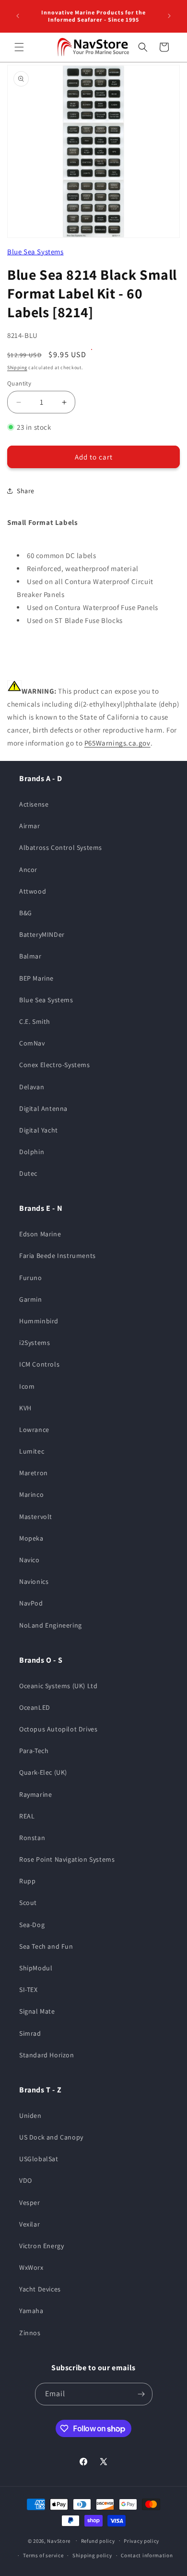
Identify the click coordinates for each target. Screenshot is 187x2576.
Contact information (147, 2555)
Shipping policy (92, 2555)
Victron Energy (41, 2246)
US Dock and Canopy (51, 2137)
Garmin (31, 1299)
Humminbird (39, 1321)
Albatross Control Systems (61, 847)
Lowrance (34, 1430)
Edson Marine (40, 1234)
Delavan (32, 1087)
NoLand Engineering (51, 1625)
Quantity (19, 383)
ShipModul (36, 1968)
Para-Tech (34, 1751)
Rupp (27, 1881)
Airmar (30, 826)
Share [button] (26, 491)
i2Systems (35, 1343)
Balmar (30, 956)
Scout (28, 1903)
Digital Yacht (39, 1130)
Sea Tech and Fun (46, 1946)
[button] (19, 47)
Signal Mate (37, 2011)
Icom (27, 1386)
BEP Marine (36, 978)
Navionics (34, 1581)
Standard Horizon (47, 2055)
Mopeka (31, 1538)
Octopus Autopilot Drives (58, 1729)
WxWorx (31, 2267)
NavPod (31, 1603)
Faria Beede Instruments (58, 1256)
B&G (26, 913)
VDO (26, 2180)
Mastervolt (36, 1517)
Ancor (28, 870)
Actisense (34, 804)
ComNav (32, 1043)
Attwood (33, 891)
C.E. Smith (35, 1021)
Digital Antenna (43, 1108)
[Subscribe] (141, 2394)
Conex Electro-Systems (55, 1065)
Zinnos (30, 2333)
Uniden (30, 2116)
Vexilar (29, 2224)
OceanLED (35, 1707)
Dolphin (32, 1152)
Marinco (31, 1494)
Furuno (31, 1278)
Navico (29, 1560)
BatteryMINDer (42, 934)
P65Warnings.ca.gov (117, 743)
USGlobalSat (39, 2159)
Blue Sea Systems (35, 252)
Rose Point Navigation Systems (67, 1859)
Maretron (34, 1473)
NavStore (59, 2540)
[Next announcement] (169, 16)
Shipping (17, 367)
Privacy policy (141, 2541)
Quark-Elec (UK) (43, 1772)
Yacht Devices (40, 2289)
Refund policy (98, 2541)
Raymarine (35, 1794)
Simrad (30, 2033)
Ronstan (32, 1838)
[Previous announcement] (18, 16)
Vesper (30, 2203)
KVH (25, 1408)
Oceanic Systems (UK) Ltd (58, 1686)
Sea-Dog (32, 1925)
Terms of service (43, 2555)
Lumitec (32, 1451)
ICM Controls (39, 1364)
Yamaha (31, 2311)
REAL (27, 1816)
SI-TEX (29, 1990)
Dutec (28, 1173)
